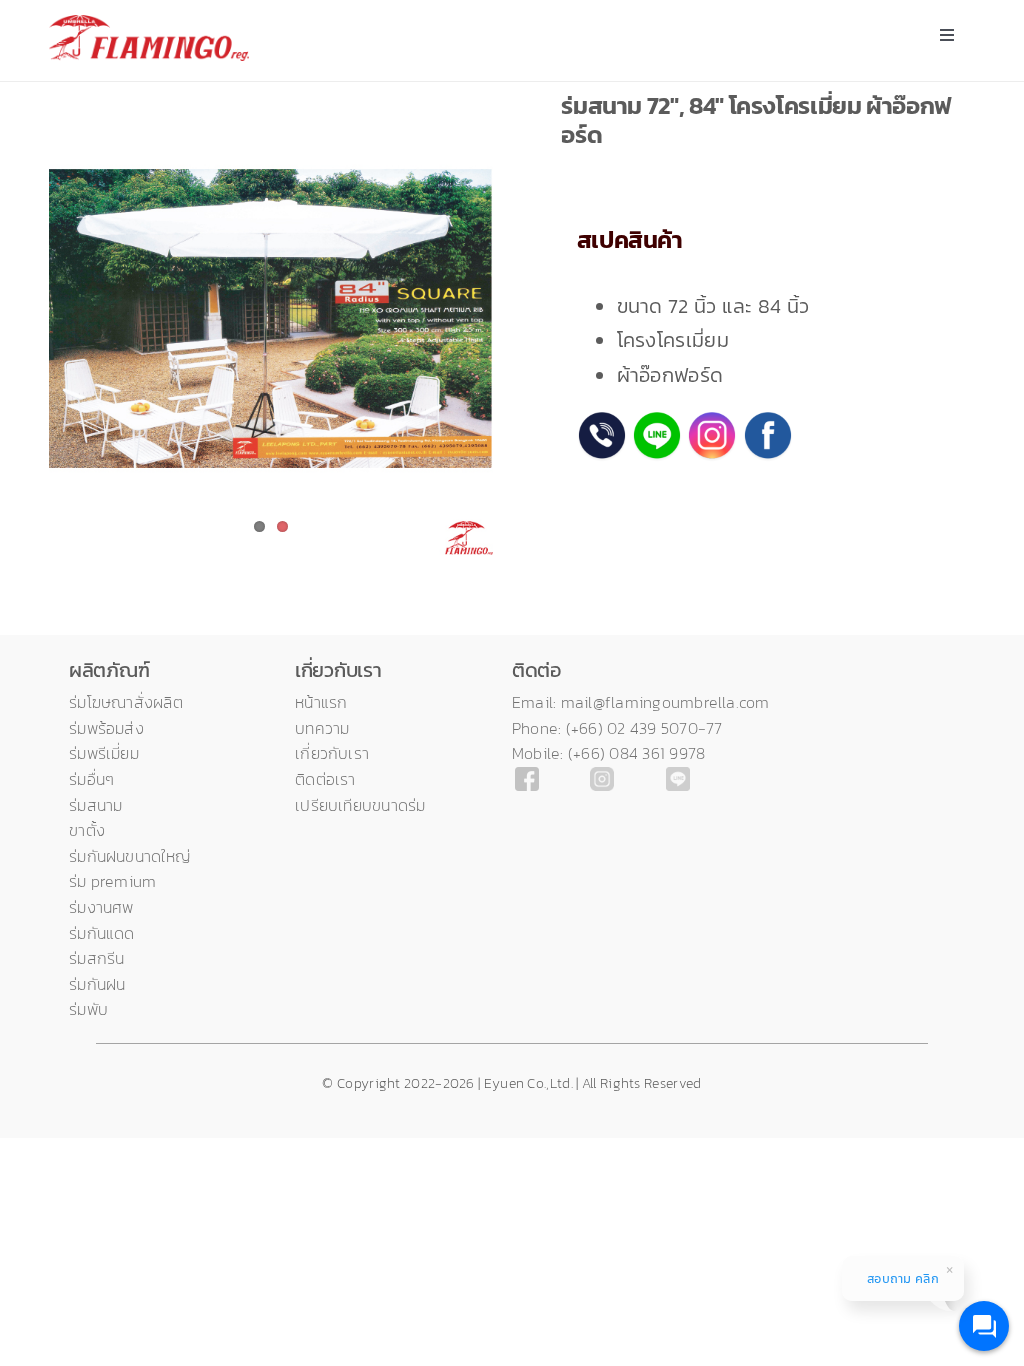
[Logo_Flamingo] (149, 25)
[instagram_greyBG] (602, 777)
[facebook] (527, 777)
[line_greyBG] (678, 777)
